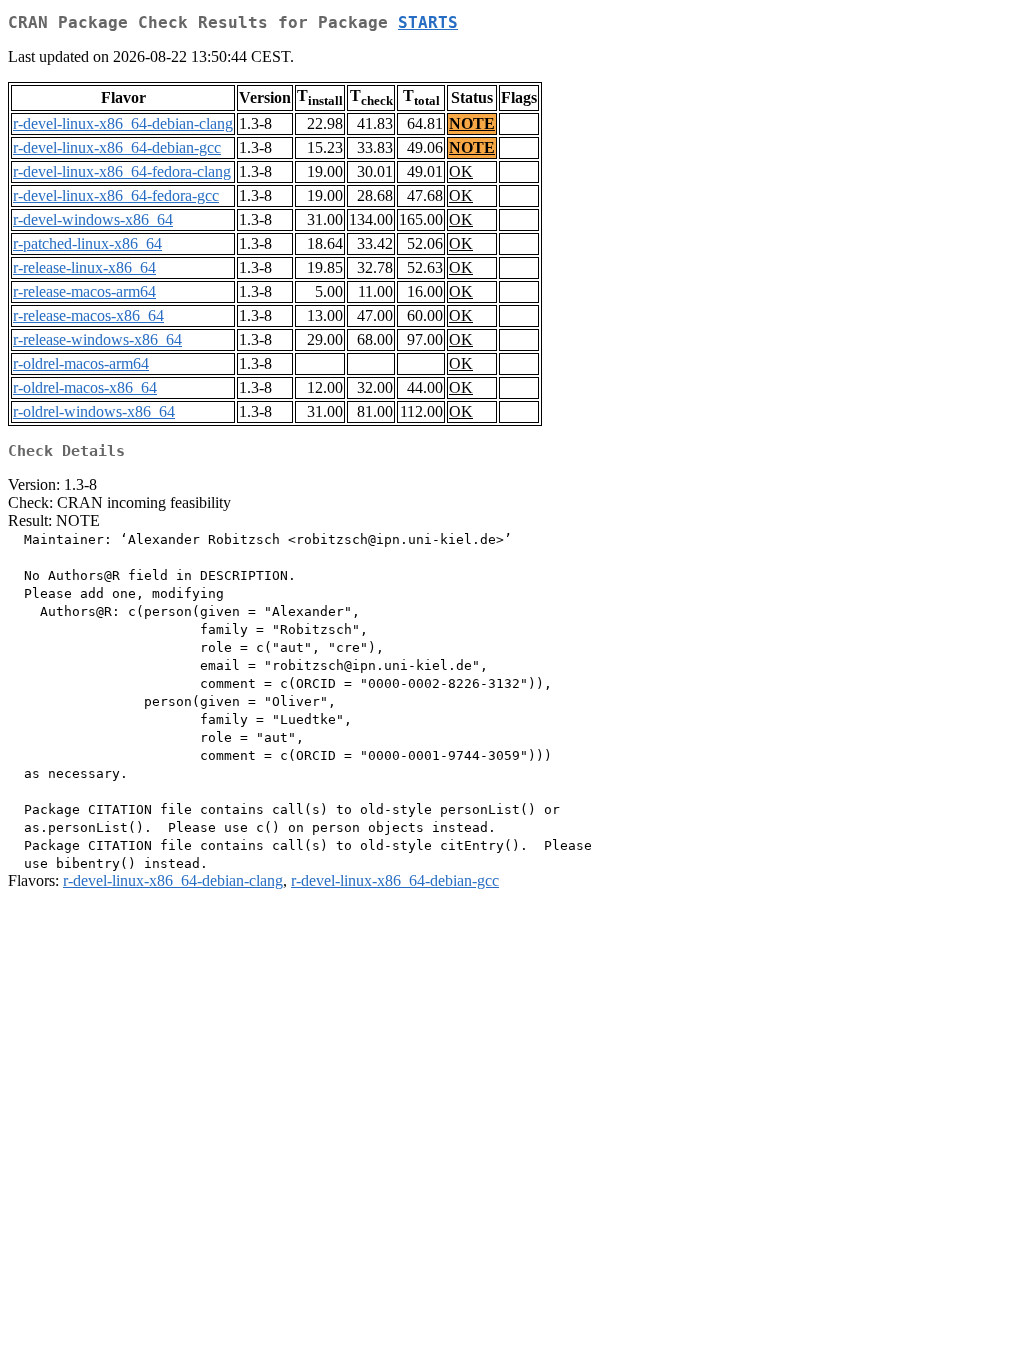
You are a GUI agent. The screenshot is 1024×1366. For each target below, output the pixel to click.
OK (461, 171)
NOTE (472, 123)
